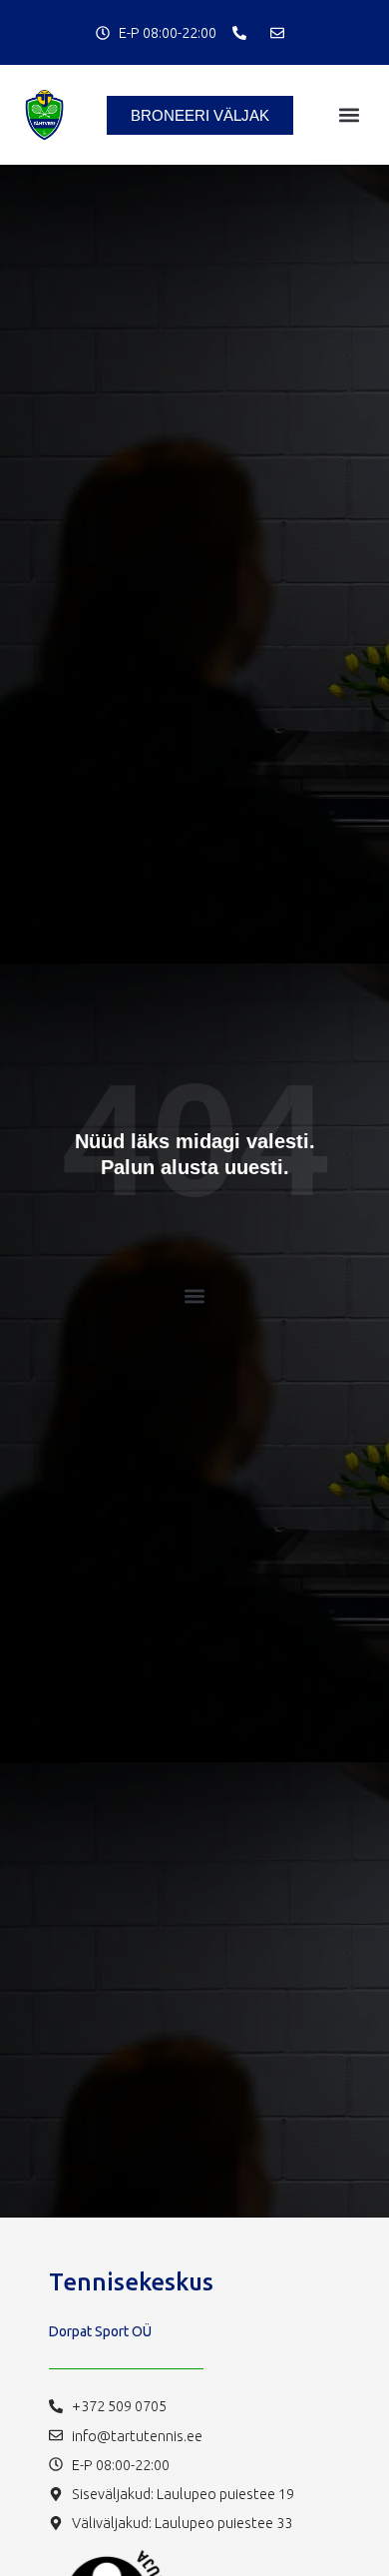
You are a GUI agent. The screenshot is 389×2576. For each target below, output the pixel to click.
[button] (350, 115)
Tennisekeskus (131, 2282)
